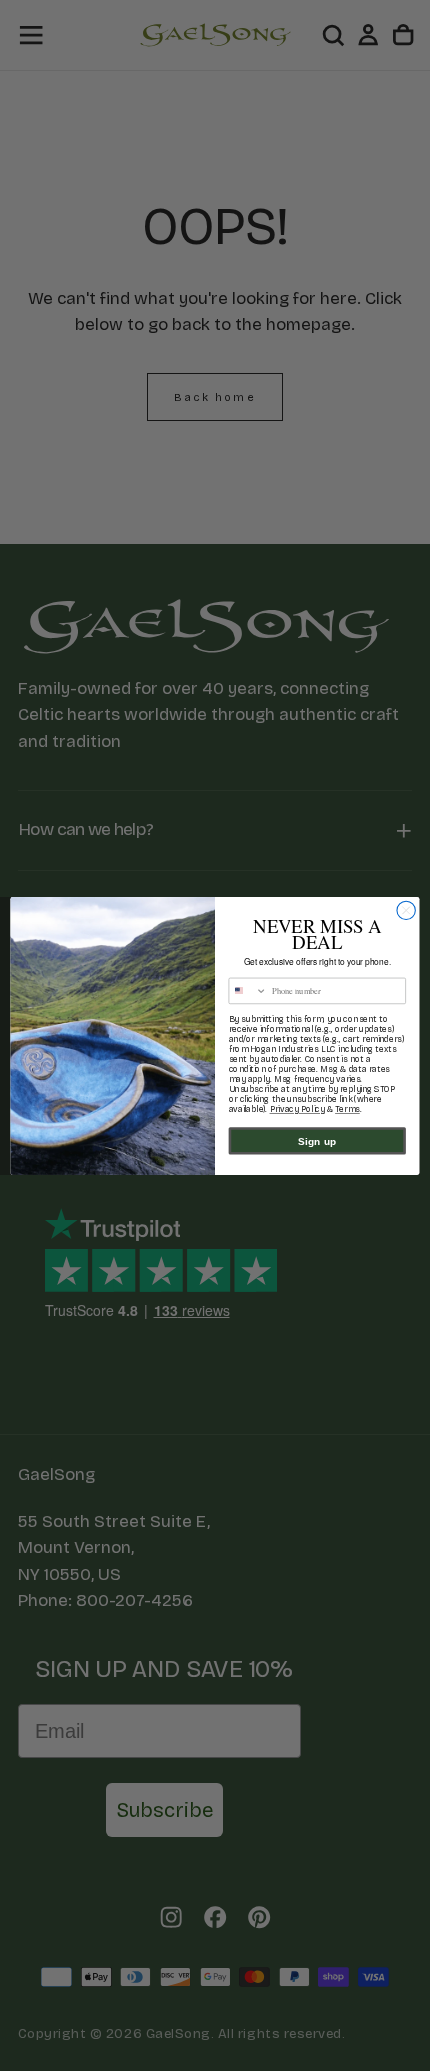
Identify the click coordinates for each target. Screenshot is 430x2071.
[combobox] (248, 990)
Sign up (317, 1141)
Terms (347, 1109)
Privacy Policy (297, 1109)
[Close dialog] (406, 910)
